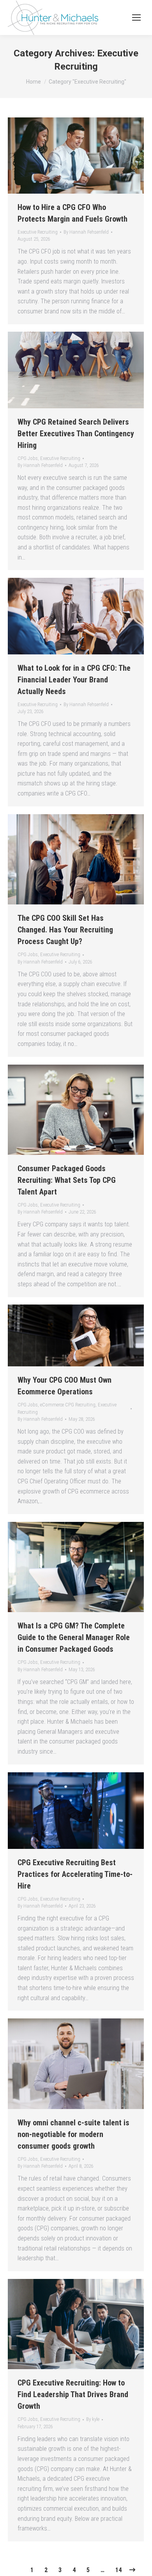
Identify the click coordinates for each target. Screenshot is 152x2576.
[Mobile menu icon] (136, 17)
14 (118, 2570)
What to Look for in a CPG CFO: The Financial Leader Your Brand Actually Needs (74, 680)
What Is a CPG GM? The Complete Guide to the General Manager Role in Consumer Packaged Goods (74, 1637)
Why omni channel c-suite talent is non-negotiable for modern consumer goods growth (73, 2134)
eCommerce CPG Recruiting (68, 1405)
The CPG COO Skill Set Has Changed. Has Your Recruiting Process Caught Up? (65, 930)
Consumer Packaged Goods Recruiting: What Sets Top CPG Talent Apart (67, 1180)
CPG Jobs (28, 458)
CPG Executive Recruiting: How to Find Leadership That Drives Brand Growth (73, 2394)
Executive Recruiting (38, 232)
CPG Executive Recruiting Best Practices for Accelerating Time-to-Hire (75, 1874)
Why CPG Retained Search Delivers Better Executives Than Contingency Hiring (76, 434)
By (86, 232)
